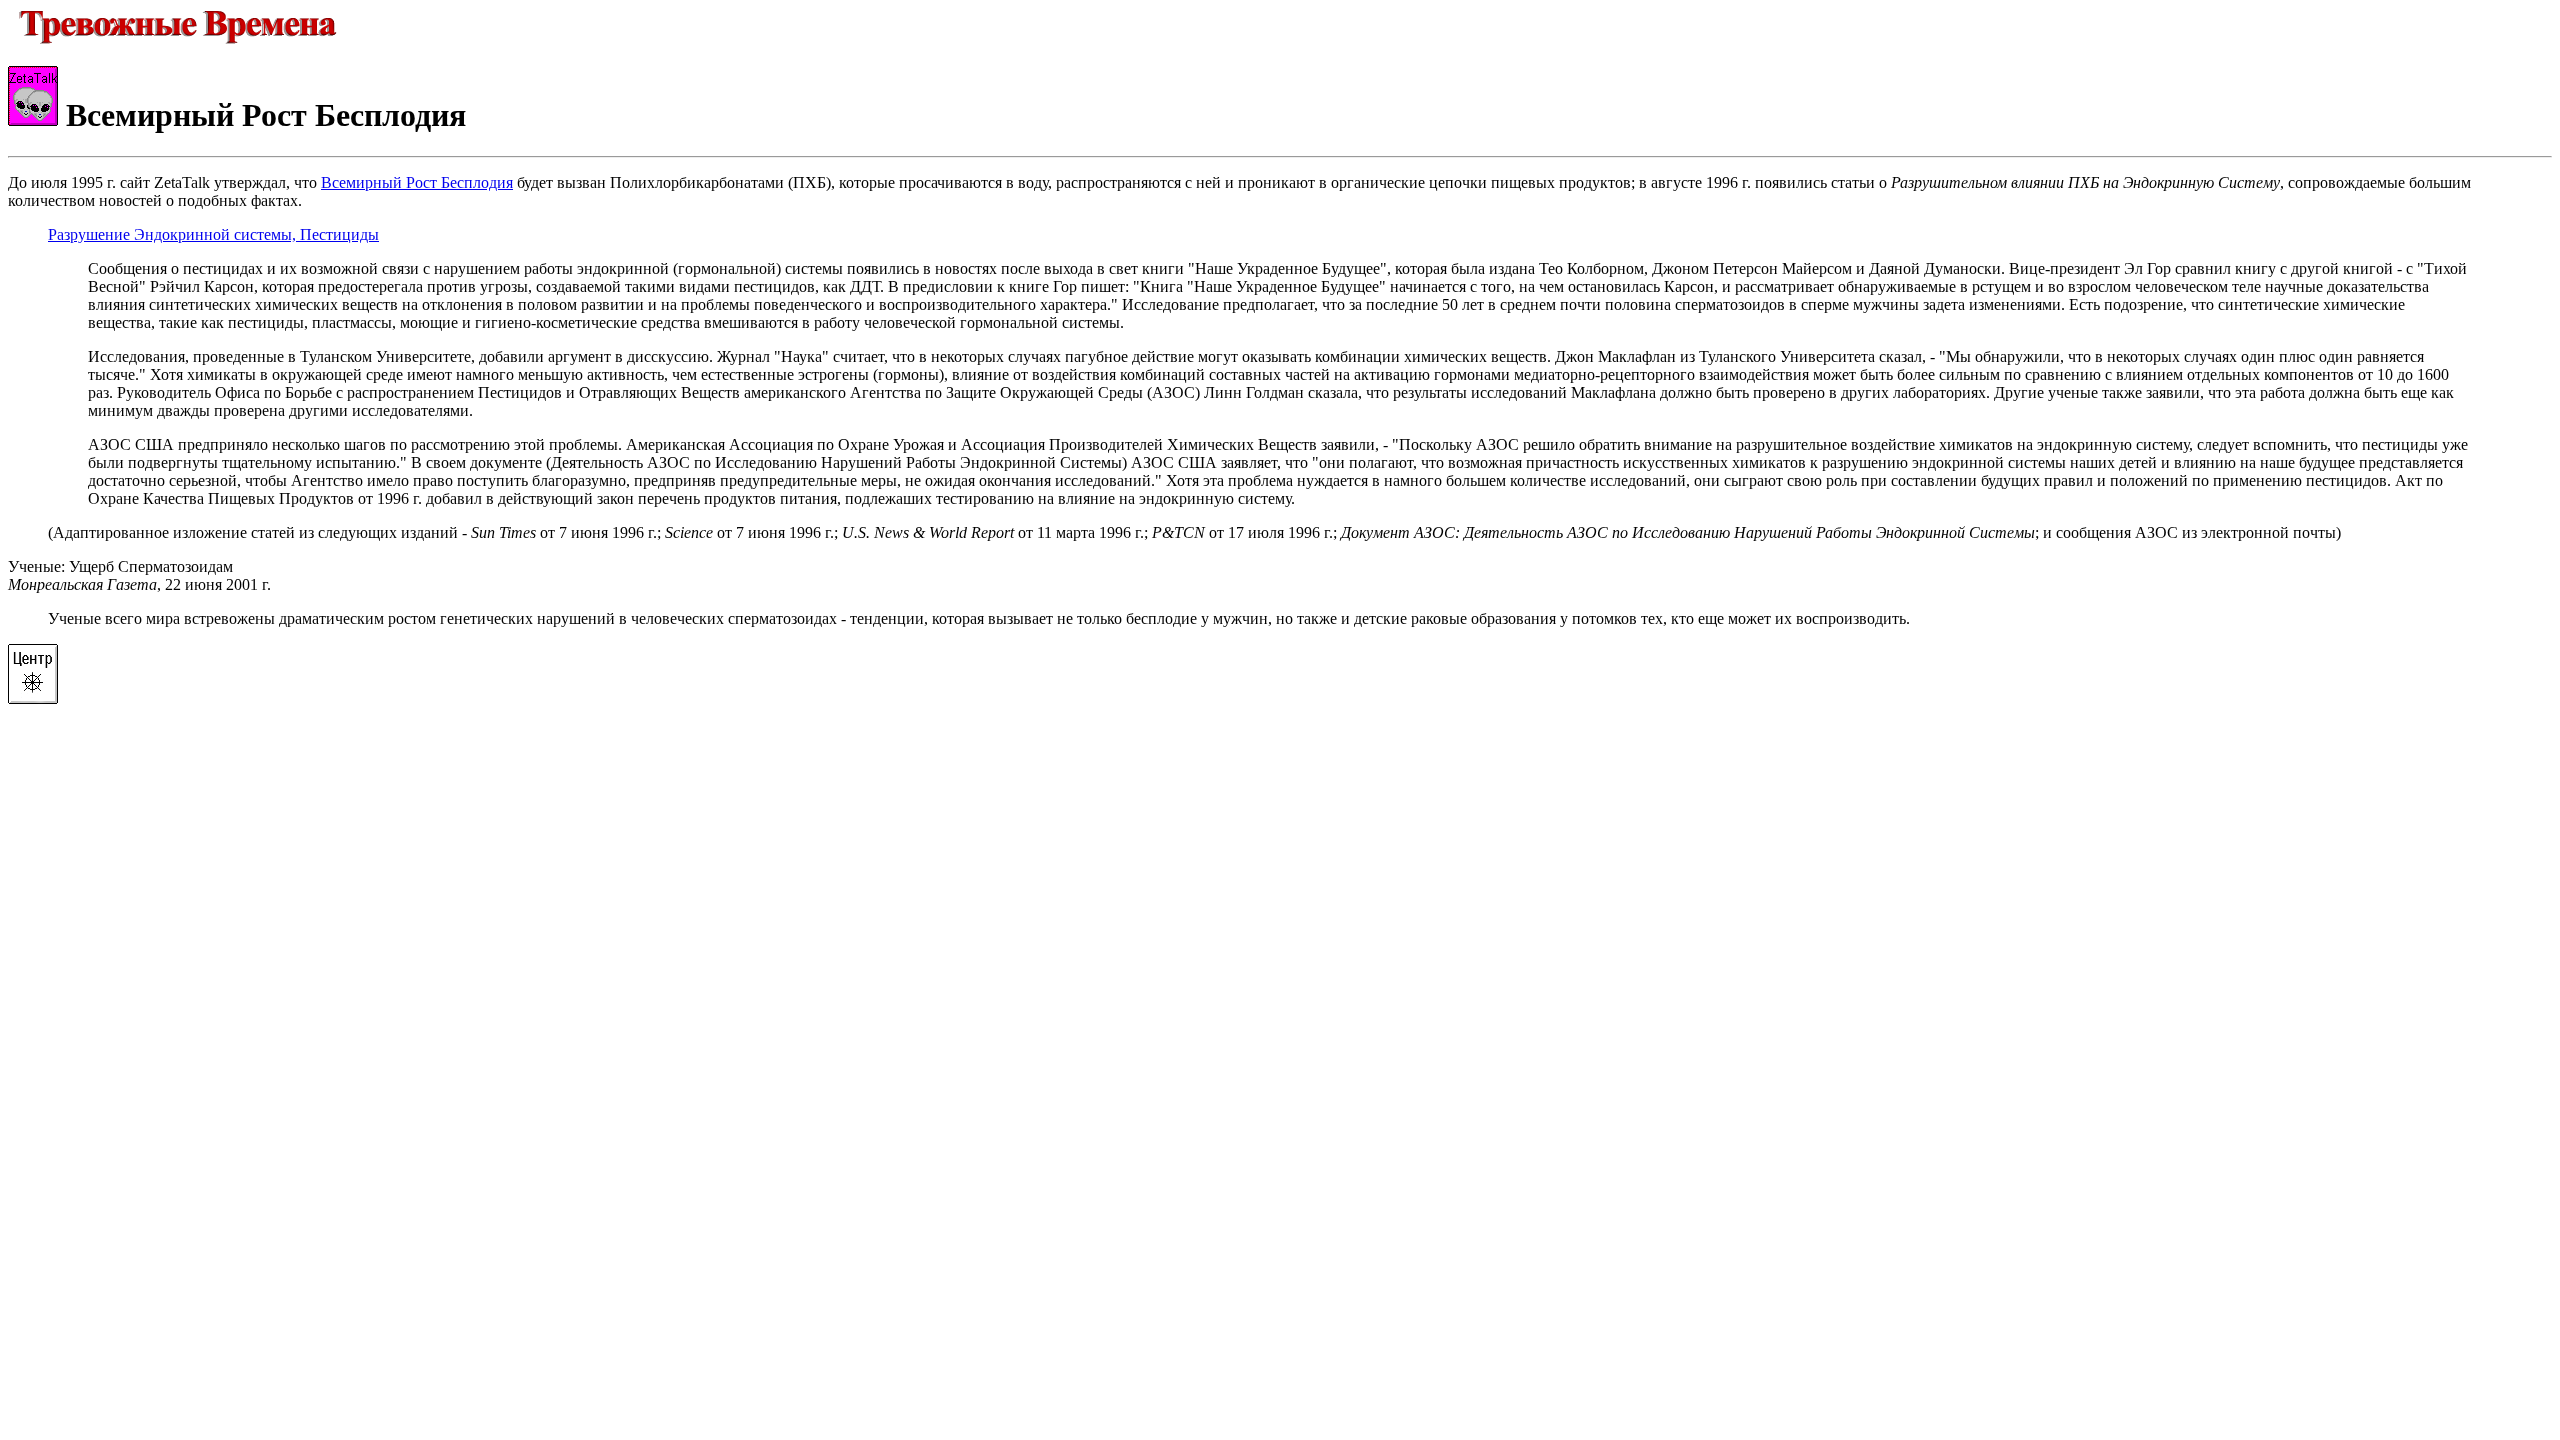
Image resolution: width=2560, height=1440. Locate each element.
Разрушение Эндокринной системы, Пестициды (213, 234)
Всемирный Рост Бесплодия (417, 182)
